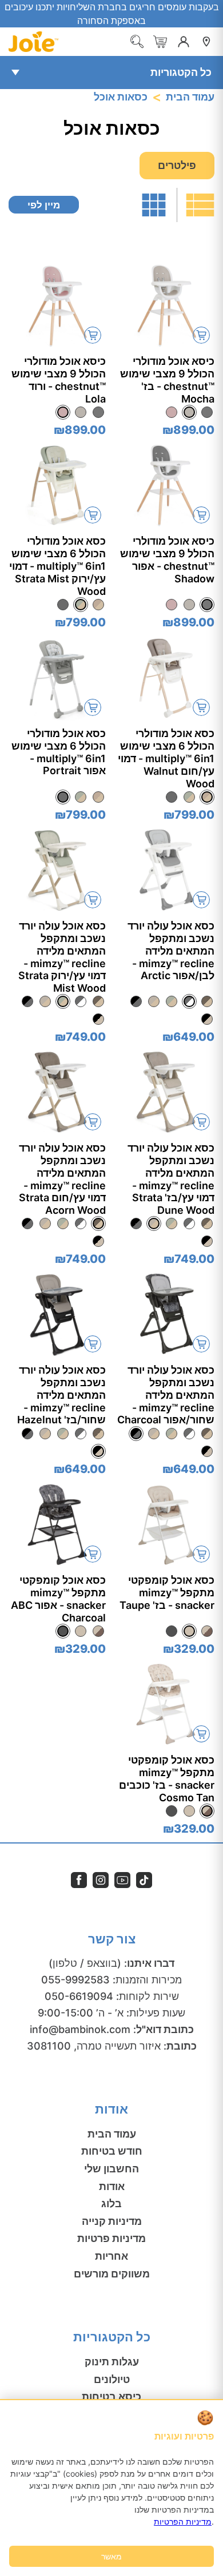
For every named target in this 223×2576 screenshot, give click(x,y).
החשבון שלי (111, 2169)
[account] (184, 42)
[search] (137, 42)
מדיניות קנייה (112, 2221)
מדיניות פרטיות (111, 2238)
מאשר (111, 2556)
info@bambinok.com (80, 2029)
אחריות (111, 2256)
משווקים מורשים (112, 2274)
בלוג (111, 2203)
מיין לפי (44, 205)
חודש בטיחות (112, 2151)
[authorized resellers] (206, 42)
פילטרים (177, 165)
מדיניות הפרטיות (183, 2521)
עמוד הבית (190, 97)
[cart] (160, 42)
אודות (112, 2186)
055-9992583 (75, 1980)
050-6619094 (79, 1996)
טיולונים (112, 2379)
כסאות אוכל (121, 97)
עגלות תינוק (112, 2362)
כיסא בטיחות (111, 2396)
